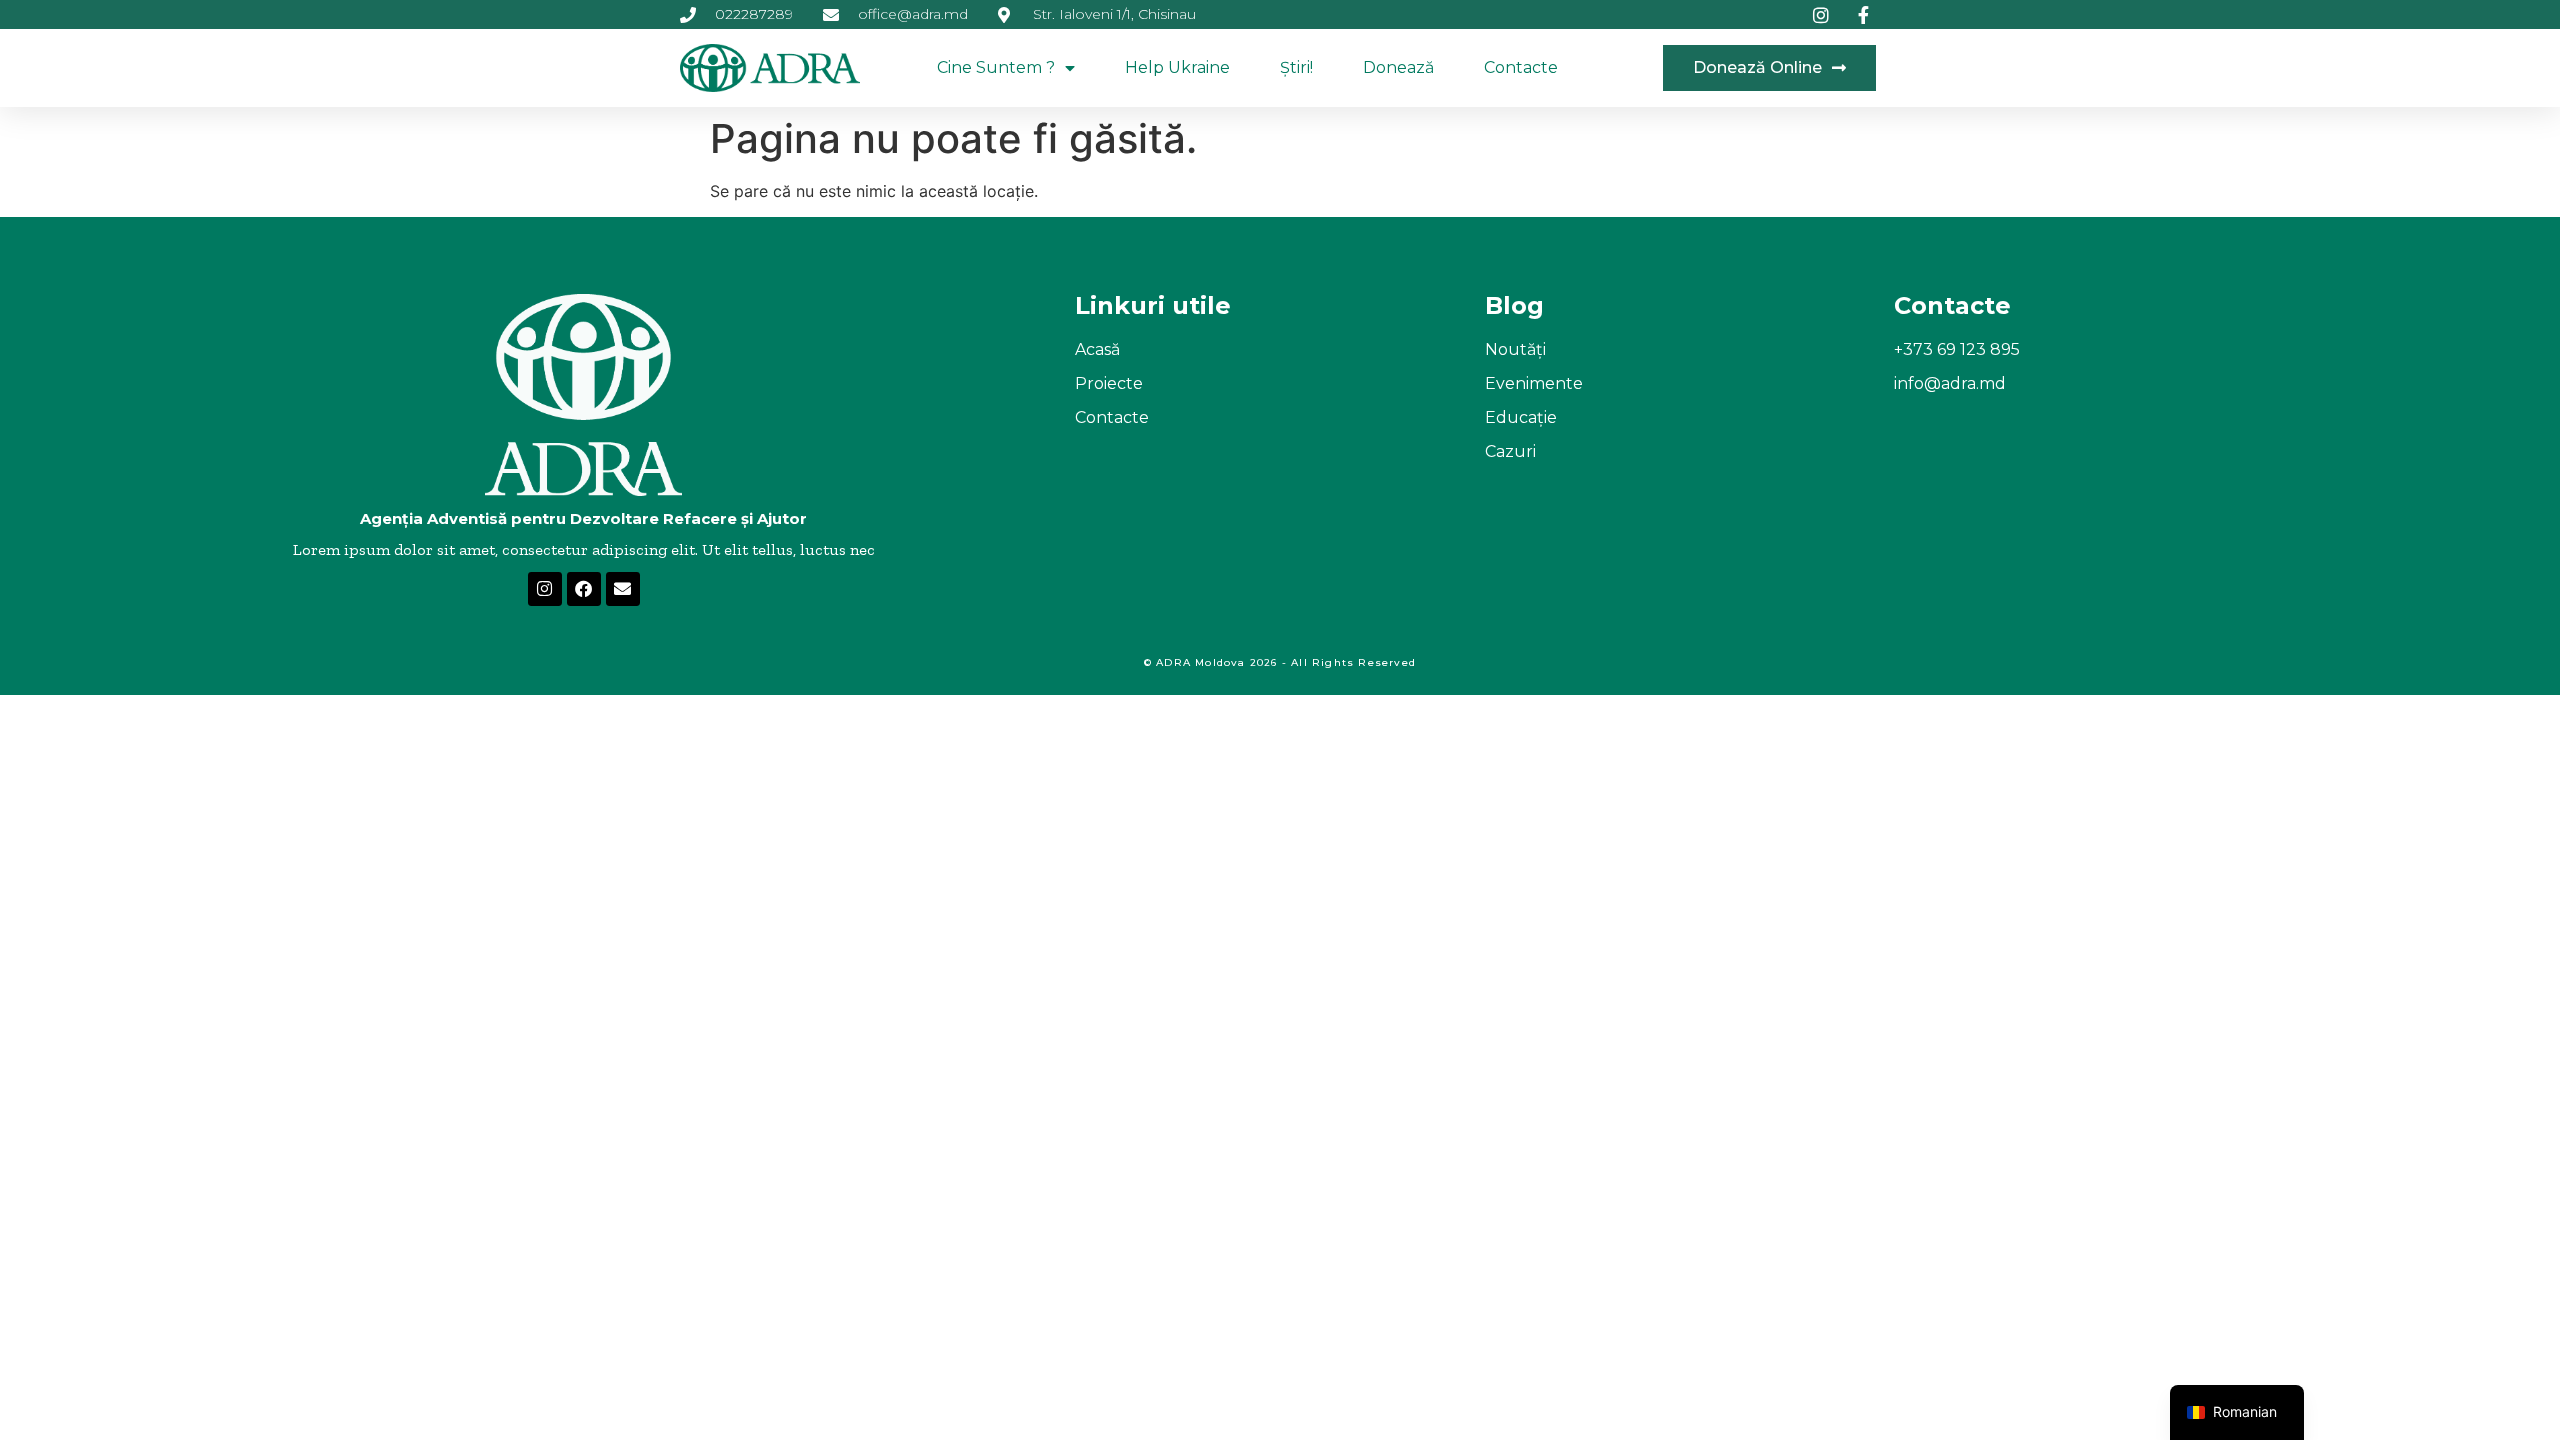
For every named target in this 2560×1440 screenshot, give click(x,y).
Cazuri (1510, 451)
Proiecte (1109, 383)
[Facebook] (584, 589)
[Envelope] (623, 589)
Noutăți (1515, 349)
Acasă (1097, 349)
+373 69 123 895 (1957, 349)
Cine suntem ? (996, 67)
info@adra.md (1950, 383)
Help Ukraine (1177, 67)
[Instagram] (545, 589)
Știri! (1296, 67)
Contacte (1521, 67)
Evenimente (1534, 383)
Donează (1398, 67)
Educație (1521, 417)
